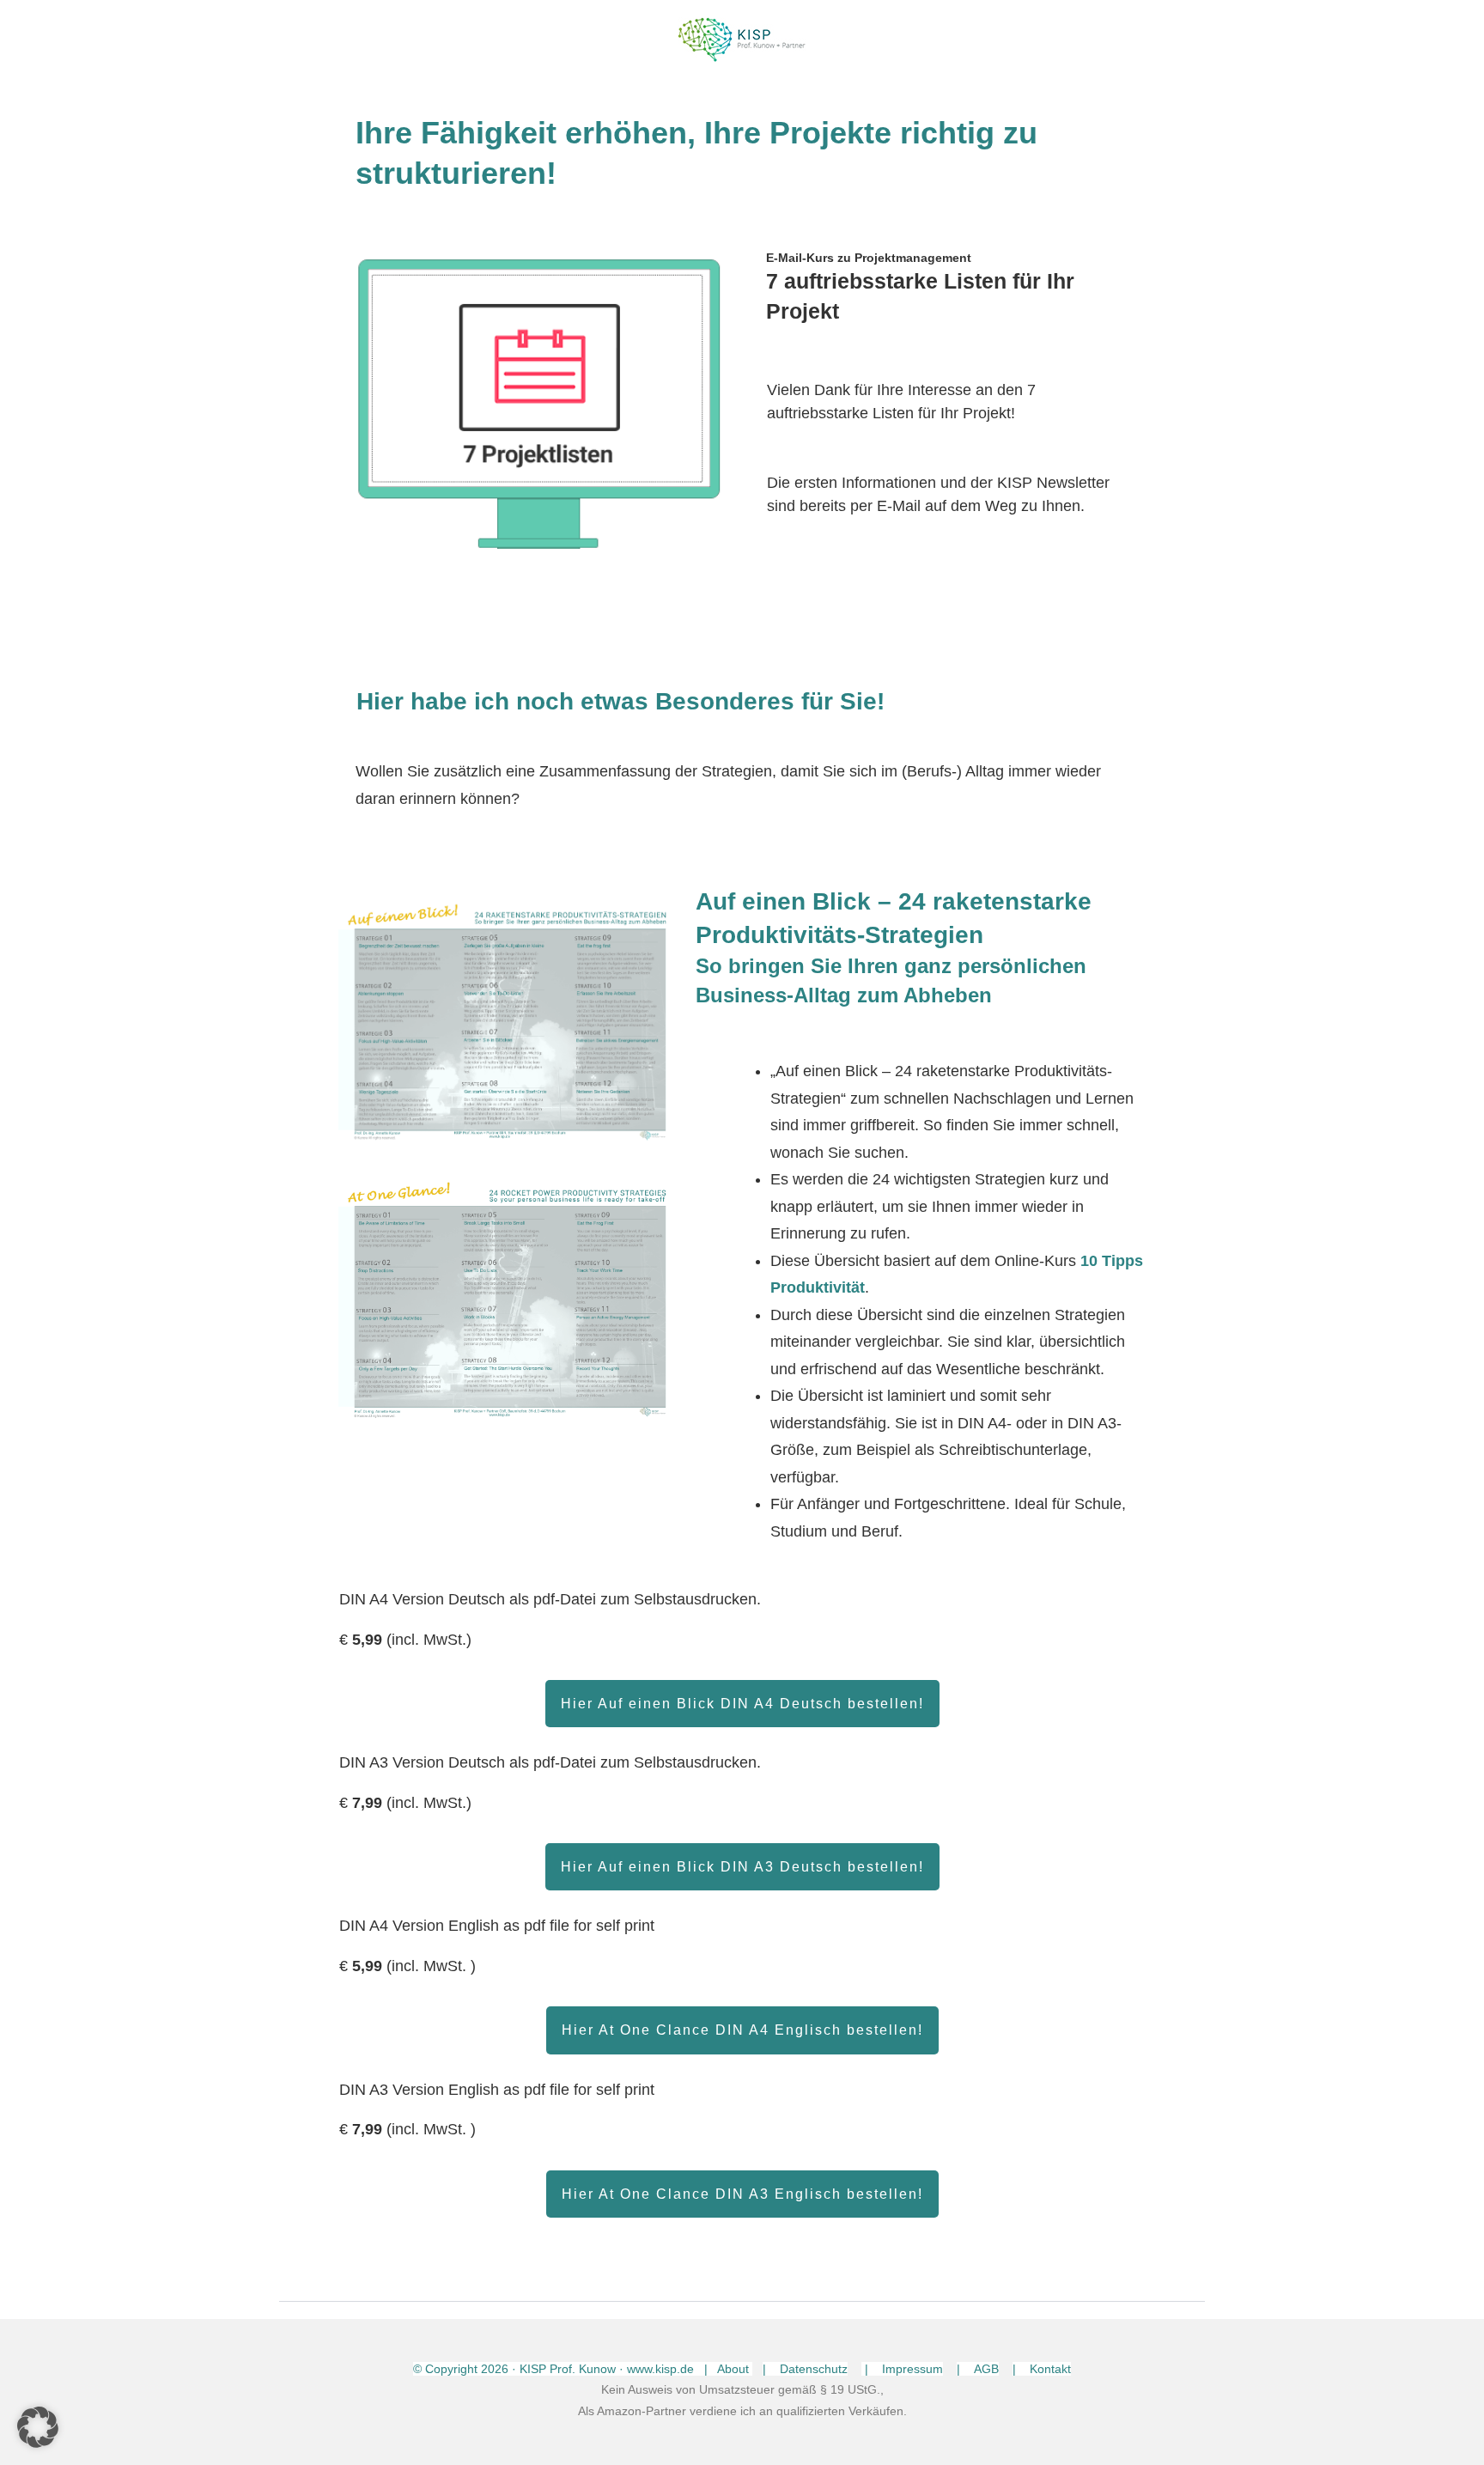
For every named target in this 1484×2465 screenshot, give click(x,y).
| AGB (978, 2369)
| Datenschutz (805, 2369)
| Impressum (902, 2369)
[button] (38, 2427)
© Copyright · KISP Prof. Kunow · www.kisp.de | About (583, 2369)
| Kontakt (1042, 2369)
